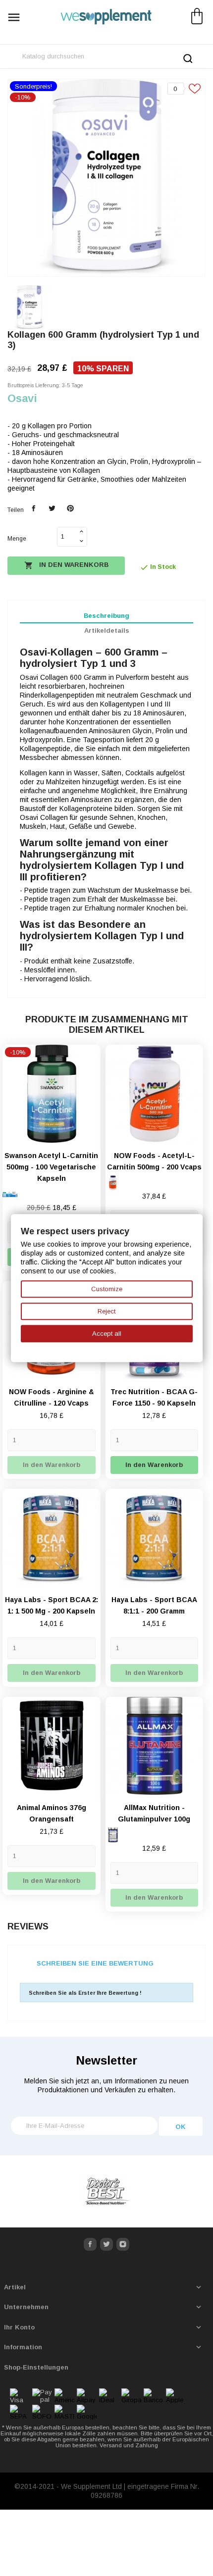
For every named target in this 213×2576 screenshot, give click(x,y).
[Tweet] (52, 509)
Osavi (22, 398)
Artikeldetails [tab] (107, 631)
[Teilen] (34, 509)
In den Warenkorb (66, 565)
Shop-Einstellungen (36, 2367)
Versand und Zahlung (129, 2445)
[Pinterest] (70, 509)
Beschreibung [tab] (106, 616)
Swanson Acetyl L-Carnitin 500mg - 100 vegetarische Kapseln (51, 1167)
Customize (107, 1289)
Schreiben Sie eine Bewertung (95, 1963)
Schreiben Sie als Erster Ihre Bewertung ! (85, 1993)
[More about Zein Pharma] (106, 2192)
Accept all (107, 1334)
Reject (106, 1311)
